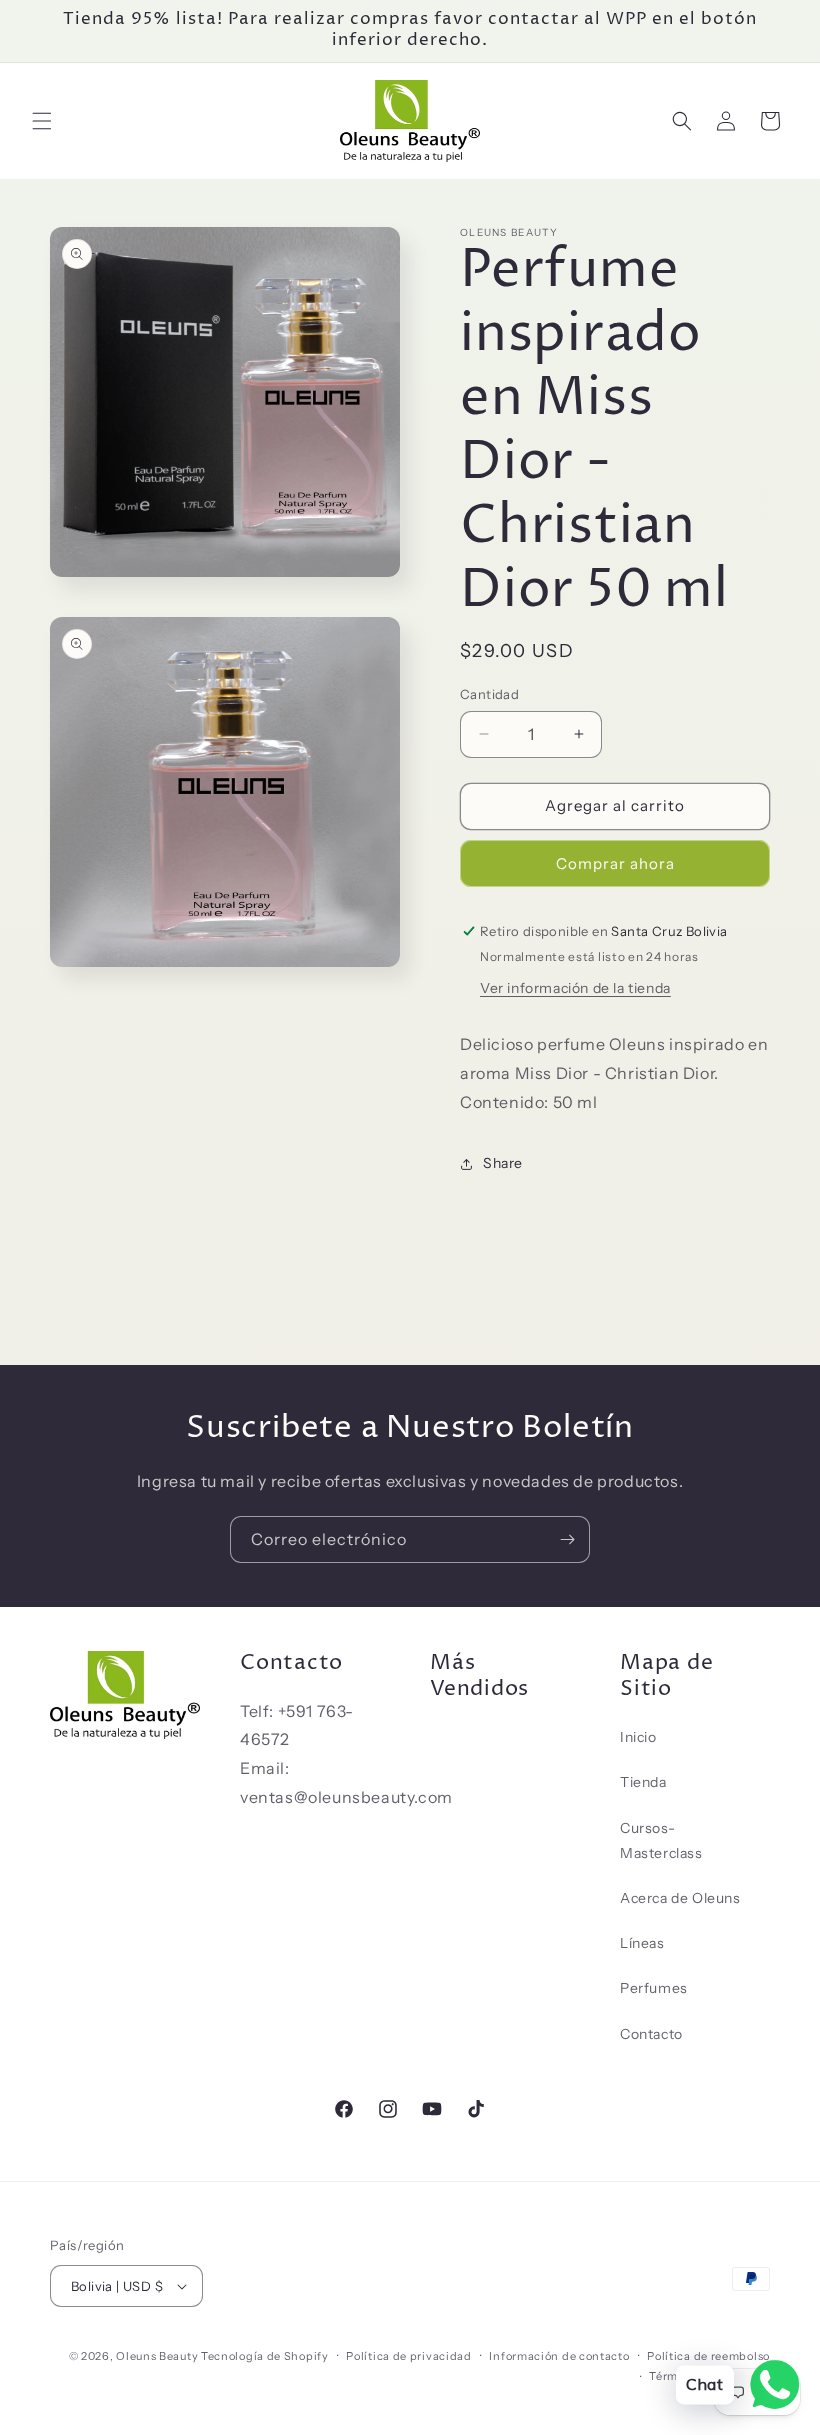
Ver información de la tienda (575, 988)
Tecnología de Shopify (265, 2356)
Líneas (642, 1943)
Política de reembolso (708, 2356)
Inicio (638, 1737)
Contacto (651, 2034)
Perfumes (654, 1988)
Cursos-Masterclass (661, 1840)
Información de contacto (559, 2356)
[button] (42, 121)
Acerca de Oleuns (680, 1898)
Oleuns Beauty (157, 2356)
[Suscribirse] (567, 1539)
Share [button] (503, 1163)
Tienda (643, 1782)
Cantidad (489, 694)
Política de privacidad (408, 2356)
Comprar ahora (615, 863)
